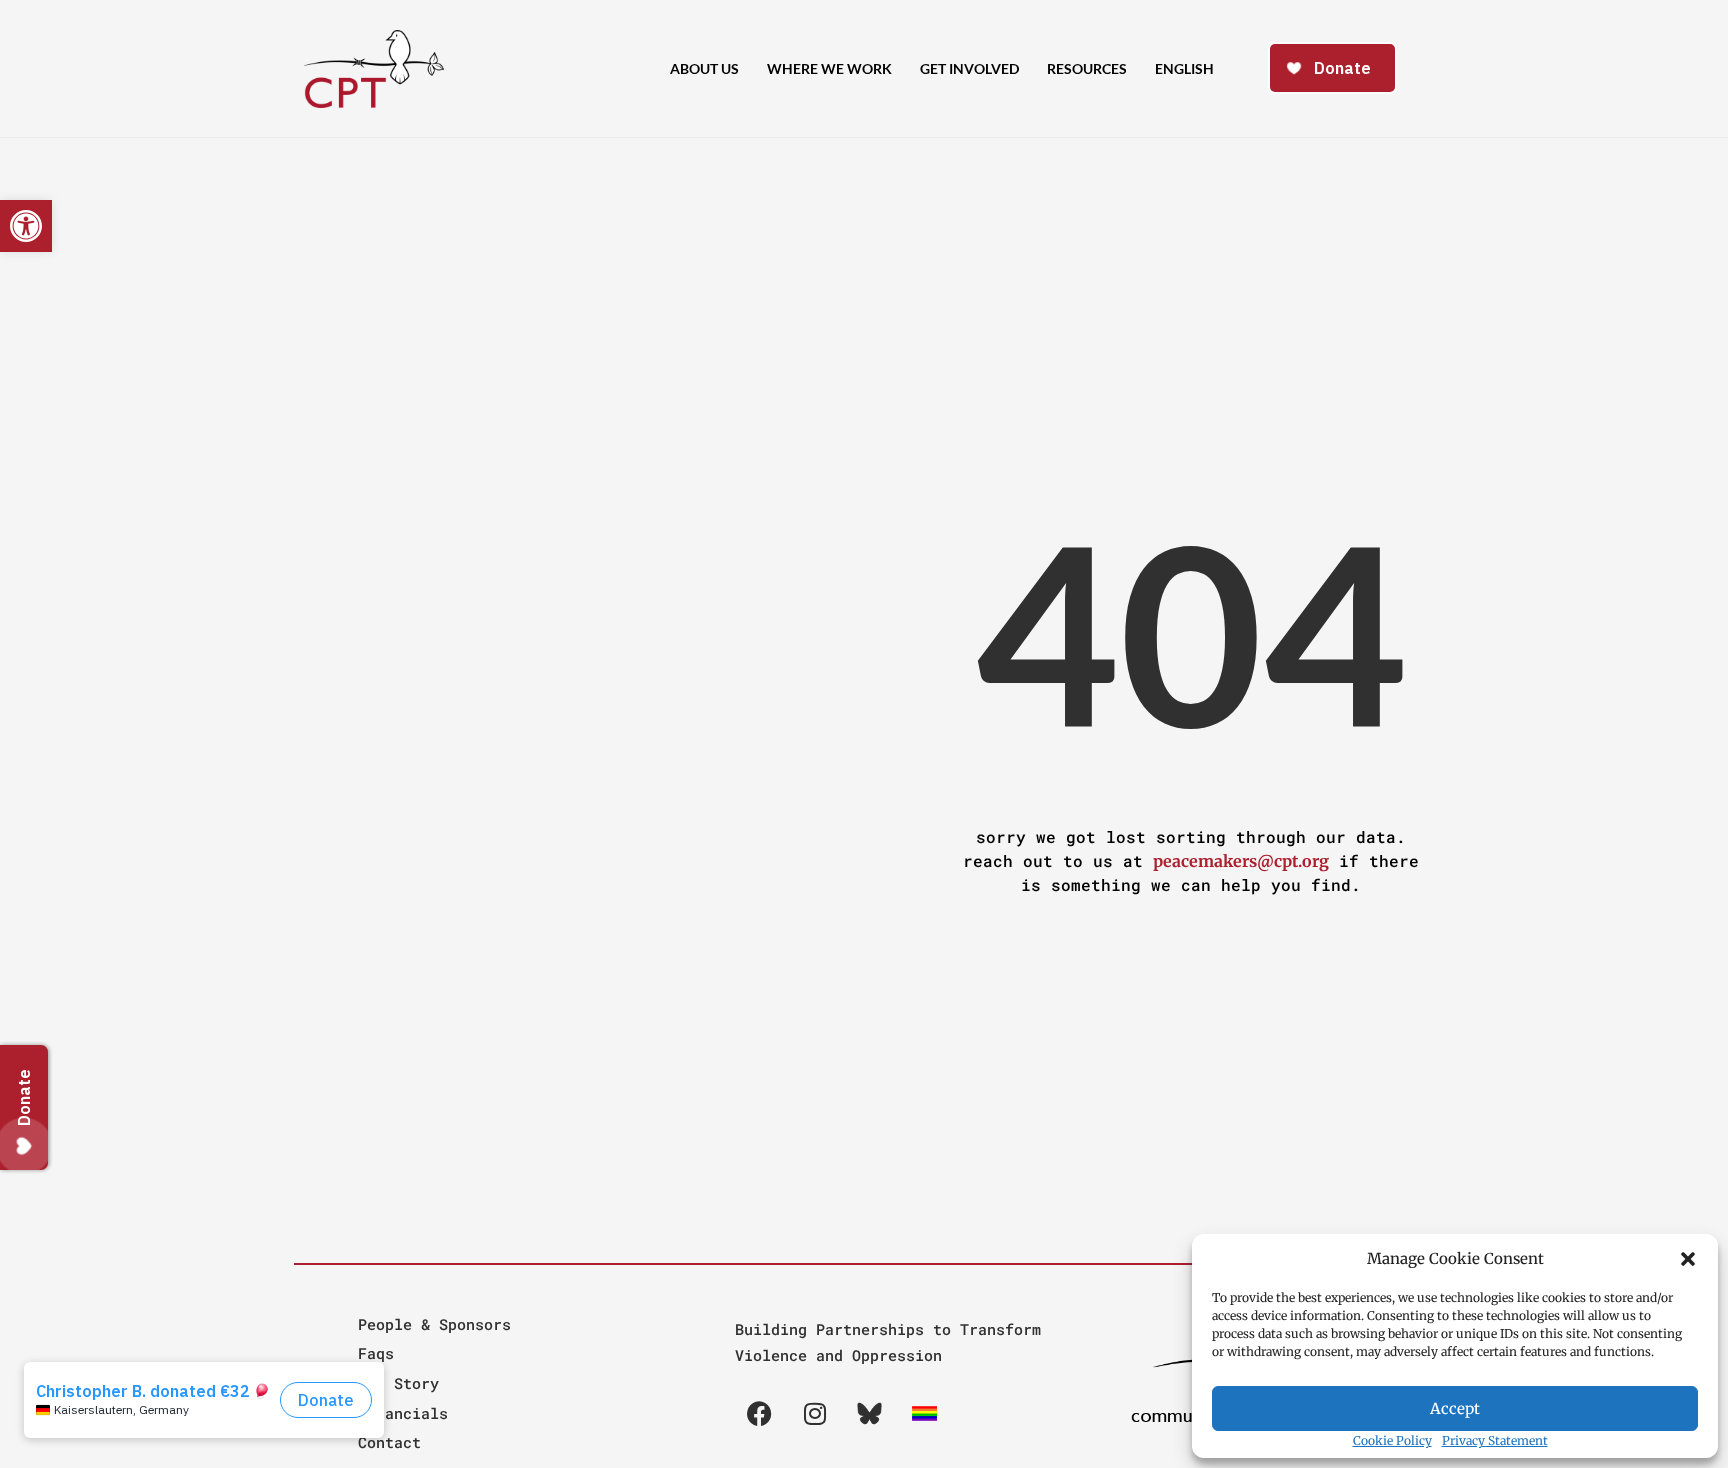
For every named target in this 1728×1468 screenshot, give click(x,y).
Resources (1087, 68)
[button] (1688, 1259)
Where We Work (829, 68)
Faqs (376, 1353)
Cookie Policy (1392, 1440)
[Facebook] (760, 1414)
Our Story (398, 1383)
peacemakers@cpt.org (1241, 861)
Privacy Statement (1495, 1440)
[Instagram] (815, 1414)
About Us (704, 68)
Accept (1455, 1408)
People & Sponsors (434, 1324)
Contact (389, 1442)
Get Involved (969, 68)
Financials (403, 1413)
